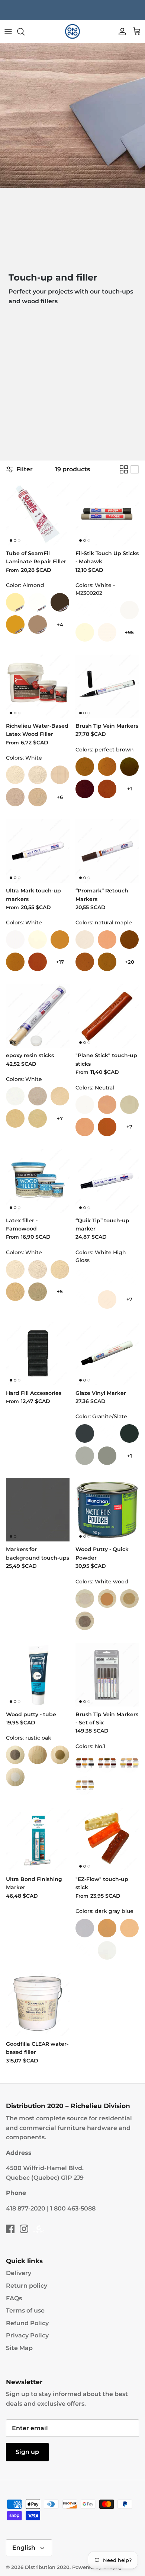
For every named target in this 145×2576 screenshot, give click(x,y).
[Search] (25, 32)
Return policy (27, 2286)
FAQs (14, 2298)
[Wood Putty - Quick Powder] (107, 1510)
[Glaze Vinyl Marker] (107, 1353)
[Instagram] (24, 2229)
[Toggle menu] (8, 32)
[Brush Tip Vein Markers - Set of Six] (107, 1675)
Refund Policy (27, 2323)
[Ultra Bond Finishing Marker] (38, 1840)
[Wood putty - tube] (38, 1675)
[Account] (120, 32)
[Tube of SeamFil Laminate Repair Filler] (38, 514)
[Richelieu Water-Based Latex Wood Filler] (38, 686)
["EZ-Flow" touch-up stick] (107, 1840)
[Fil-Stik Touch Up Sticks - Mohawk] (107, 514)
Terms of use (25, 2310)
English (24, 2548)
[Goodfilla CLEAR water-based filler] (38, 2004)
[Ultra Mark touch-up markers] (38, 851)
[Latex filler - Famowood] (38, 1181)
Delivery (19, 2273)
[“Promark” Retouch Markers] (107, 851)
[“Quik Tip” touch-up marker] (107, 1181)
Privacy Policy (27, 2335)
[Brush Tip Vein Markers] (107, 686)
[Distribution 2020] (72, 32)
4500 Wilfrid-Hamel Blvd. (45, 2168)
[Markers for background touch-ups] (38, 1510)
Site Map (19, 2348)
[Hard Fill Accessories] (38, 1353)
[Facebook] (10, 2229)
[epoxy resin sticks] (38, 1016)
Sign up (27, 2452)
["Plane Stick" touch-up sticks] (107, 1016)
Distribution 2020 (47, 2567)
